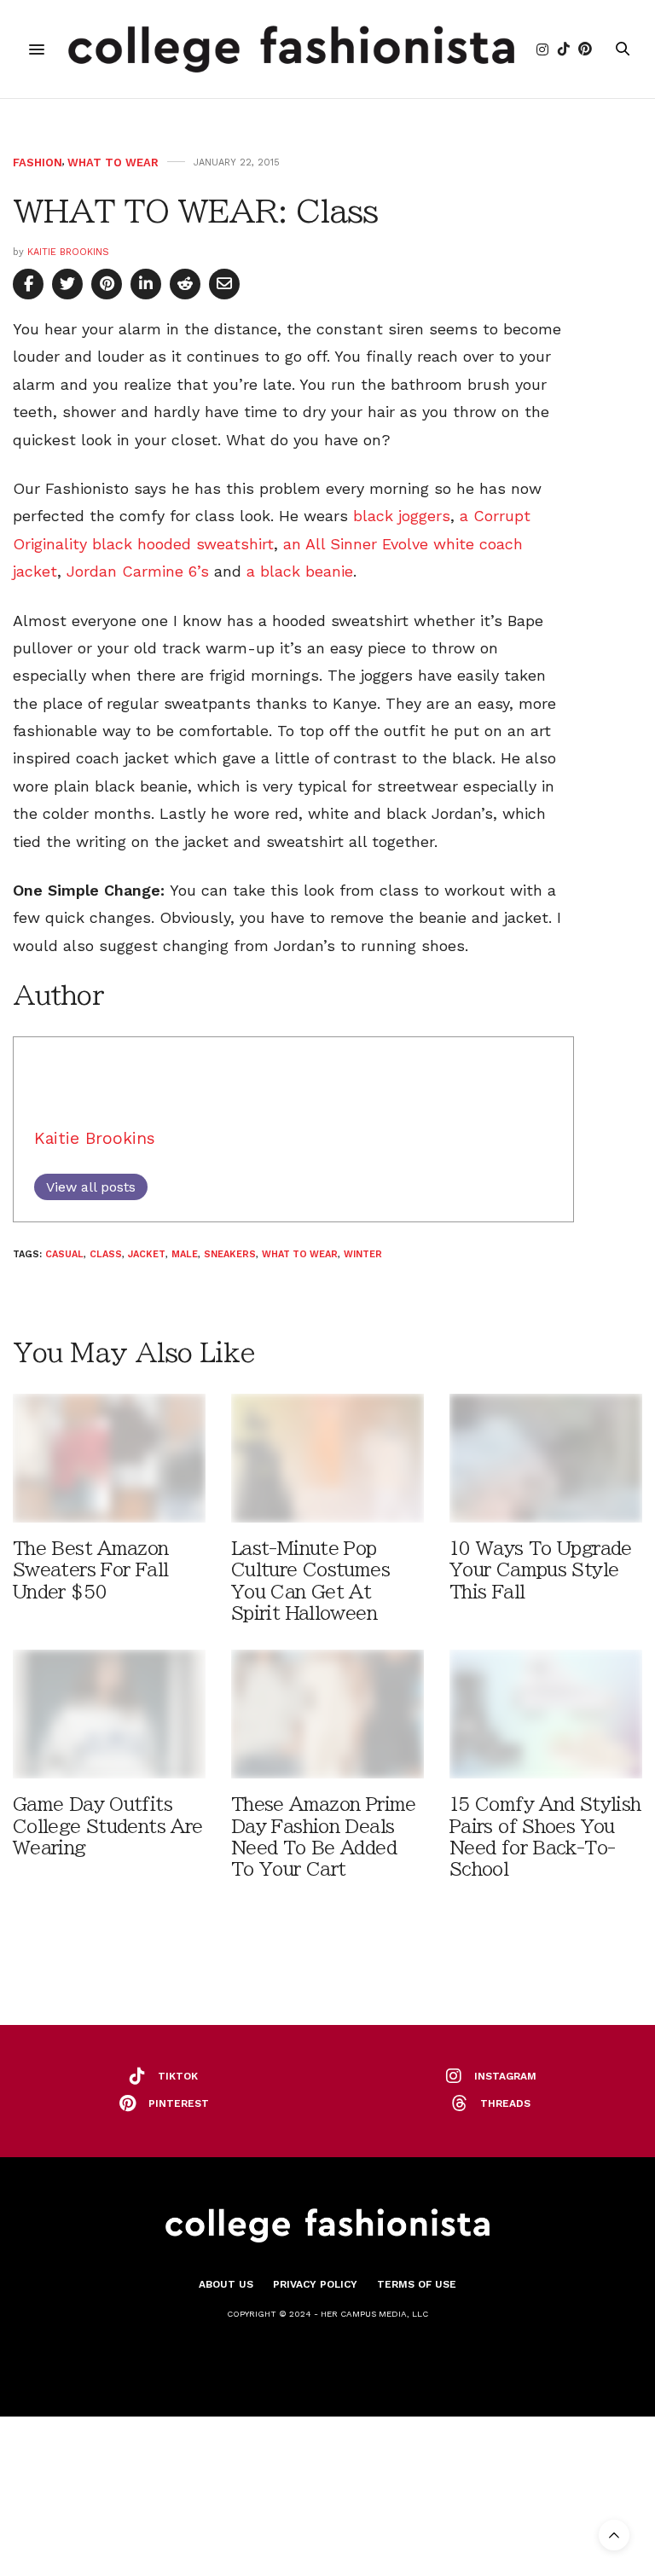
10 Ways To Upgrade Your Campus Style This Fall (541, 1570)
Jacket (147, 1254)
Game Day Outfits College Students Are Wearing (107, 1826)
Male (185, 1254)
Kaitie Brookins (68, 252)
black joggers (402, 516)
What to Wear (113, 162)
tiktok (178, 2076)
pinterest (179, 2103)
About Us (226, 2284)
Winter (363, 1254)
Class (106, 1254)
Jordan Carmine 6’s (140, 571)
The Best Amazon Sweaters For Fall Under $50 (91, 1570)
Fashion (38, 162)
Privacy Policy (315, 2284)
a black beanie (300, 571)
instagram (505, 2076)
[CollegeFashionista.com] (291, 49)
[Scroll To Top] (614, 2535)
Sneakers (230, 1254)
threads (505, 2103)
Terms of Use (417, 2284)
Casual (64, 1254)
